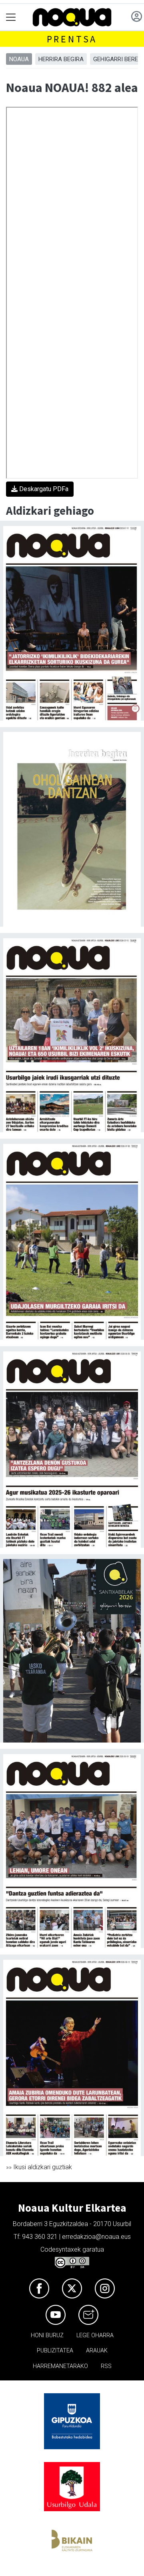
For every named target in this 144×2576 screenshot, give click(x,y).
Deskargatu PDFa (43, 489)
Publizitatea (55, 2351)
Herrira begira (61, 59)
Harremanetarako (60, 2366)
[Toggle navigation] (11, 17)
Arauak (97, 2351)
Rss (106, 2366)
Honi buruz (47, 2335)
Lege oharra (95, 2335)
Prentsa (72, 39)
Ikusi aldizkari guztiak (43, 2167)
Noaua (19, 59)
